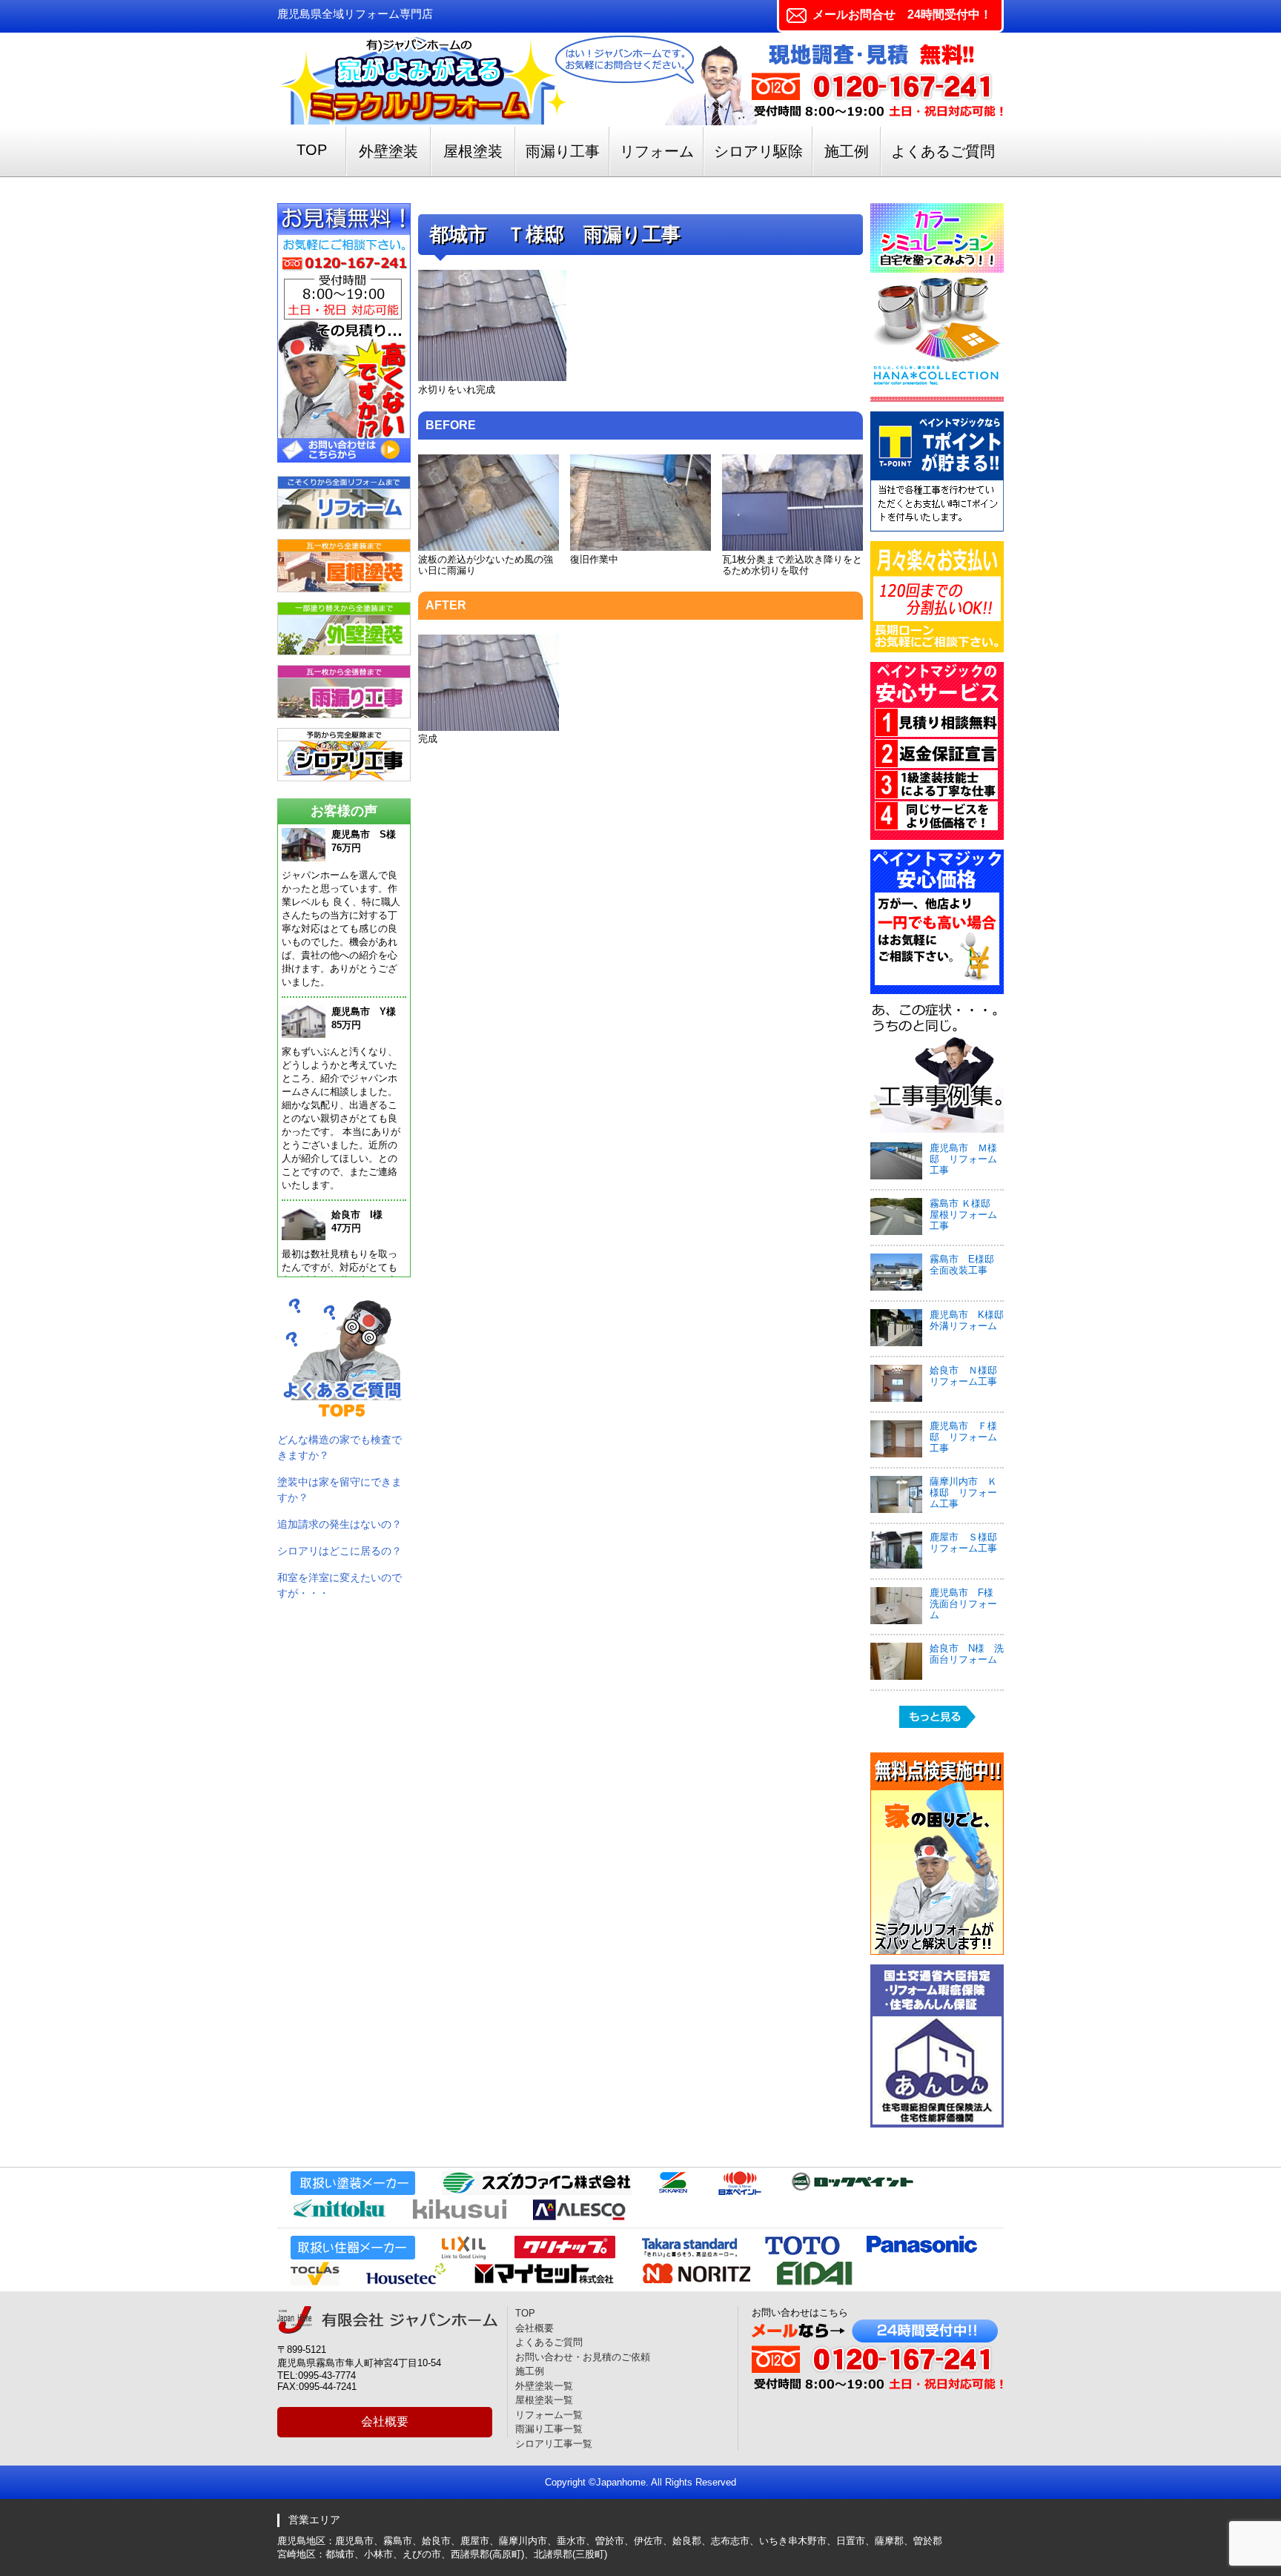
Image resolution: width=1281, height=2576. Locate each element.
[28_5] (489, 728)
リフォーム (657, 151)
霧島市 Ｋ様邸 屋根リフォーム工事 (965, 1215)
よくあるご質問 (943, 151)
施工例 (847, 151)
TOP (312, 150)
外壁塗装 (388, 151)
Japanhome (621, 2482)
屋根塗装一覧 (544, 2400)
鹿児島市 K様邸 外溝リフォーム (971, 1320)
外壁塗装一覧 (544, 2386)
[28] (492, 378)
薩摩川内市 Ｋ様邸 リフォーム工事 (963, 1493)
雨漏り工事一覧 (549, 2429)
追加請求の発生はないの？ (340, 1524)
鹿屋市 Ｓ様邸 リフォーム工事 (963, 1543)
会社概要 (385, 2421)
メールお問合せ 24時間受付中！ (902, 14)
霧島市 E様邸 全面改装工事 (967, 1265)
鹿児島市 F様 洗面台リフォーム (966, 1604)
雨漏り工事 (563, 151)
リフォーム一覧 (549, 2415)
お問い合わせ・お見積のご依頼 (583, 2357)
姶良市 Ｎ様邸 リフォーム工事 (968, 1376)
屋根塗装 (473, 151)
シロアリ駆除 (758, 151)
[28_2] (640, 547)
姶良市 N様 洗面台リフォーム (967, 1654)
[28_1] (489, 547)
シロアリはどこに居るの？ (340, 1551)
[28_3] (792, 547)
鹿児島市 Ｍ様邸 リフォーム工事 (963, 1159)
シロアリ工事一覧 (554, 2444)
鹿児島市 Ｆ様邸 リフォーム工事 (963, 1437)
